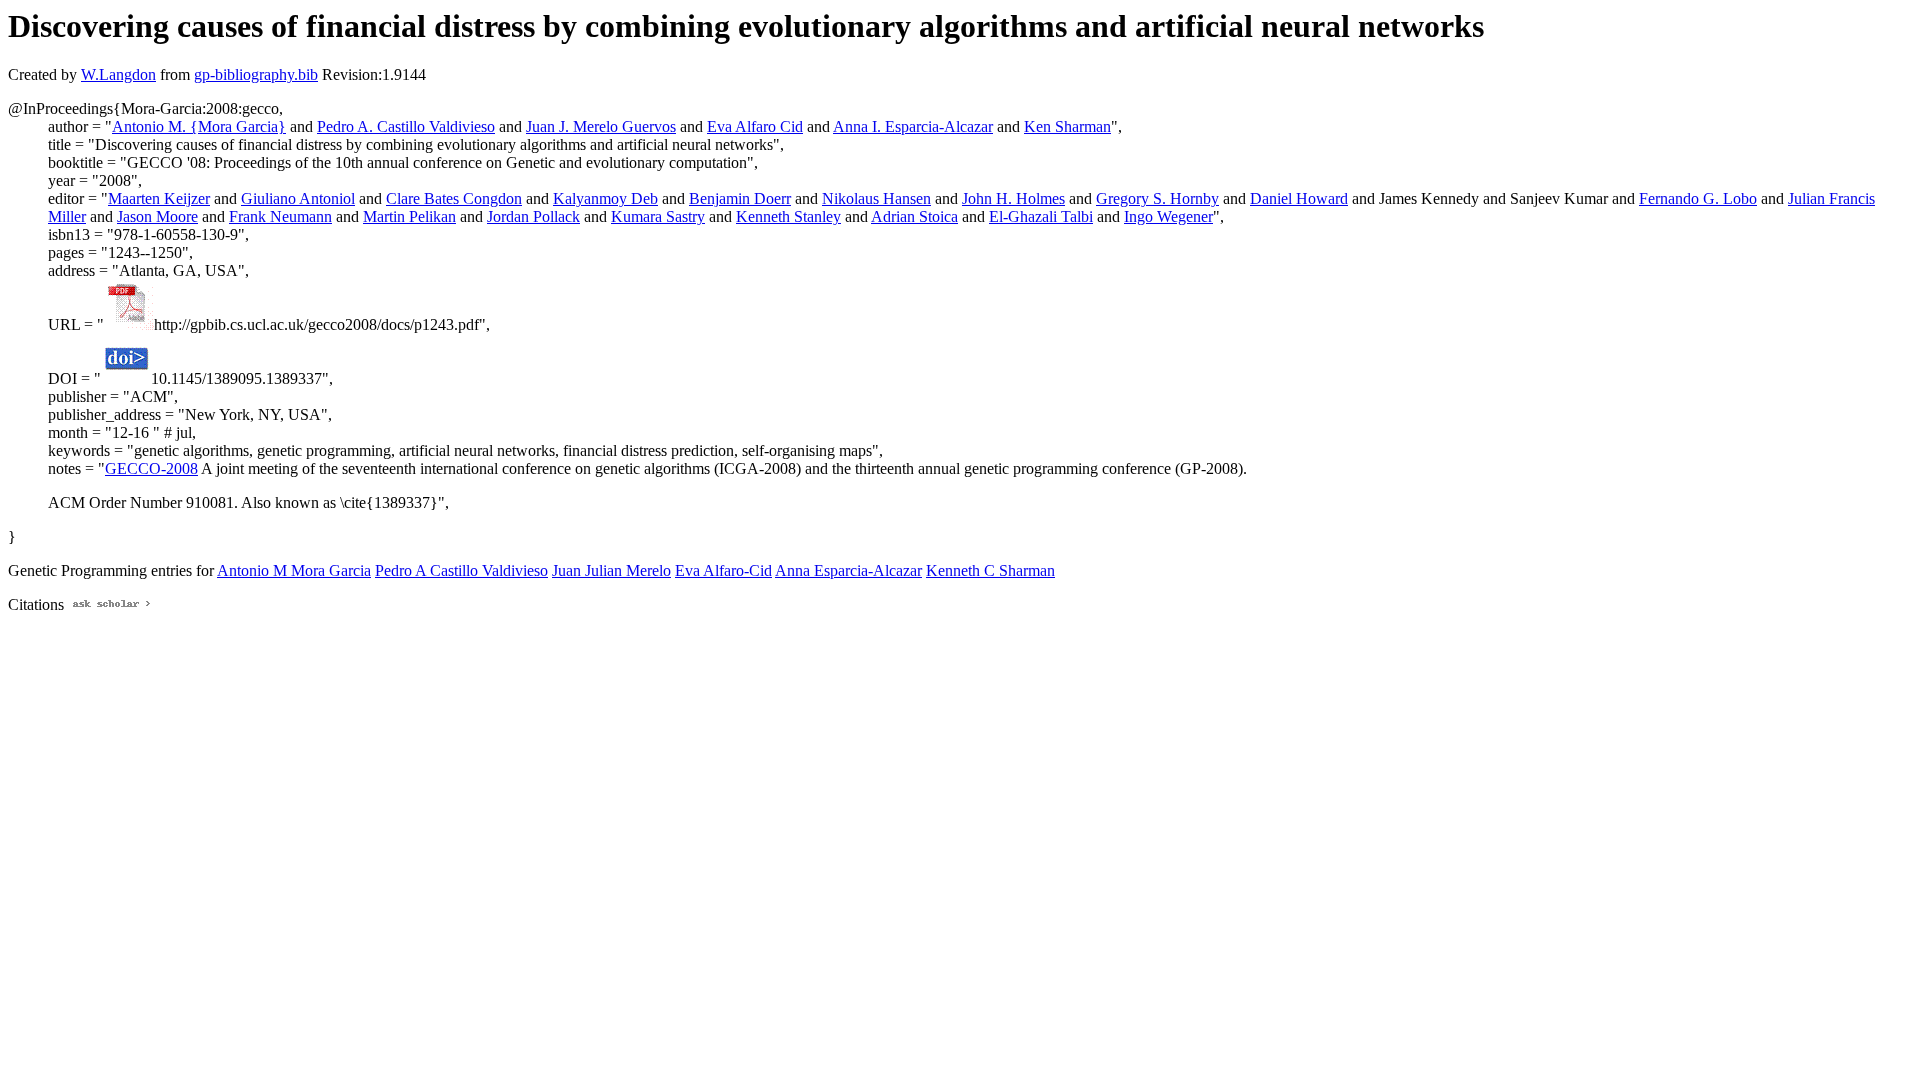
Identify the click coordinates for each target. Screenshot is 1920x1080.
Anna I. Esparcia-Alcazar (913, 126)
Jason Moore (157, 216)
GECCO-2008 (151, 468)
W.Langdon (118, 74)
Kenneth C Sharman (990, 570)
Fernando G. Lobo (1698, 198)
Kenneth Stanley (788, 216)
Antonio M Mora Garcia (294, 570)
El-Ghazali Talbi (1041, 216)
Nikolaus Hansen (876, 198)
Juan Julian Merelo (611, 570)
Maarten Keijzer (159, 198)
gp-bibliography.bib (256, 74)
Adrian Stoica (914, 216)
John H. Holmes (1013, 198)
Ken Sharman (1067, 126)
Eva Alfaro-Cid (723, 570)
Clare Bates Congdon (454, 198)
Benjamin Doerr (740, 198)
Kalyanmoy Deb (605, 198)
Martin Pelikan (409, 216)
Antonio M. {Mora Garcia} (199, 126)
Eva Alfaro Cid (755, 126)
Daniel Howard (1299, 198)
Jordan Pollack (533, 216)
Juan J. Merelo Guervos (601, 126)
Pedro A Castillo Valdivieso (461, 570)
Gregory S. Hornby (1157, 198)
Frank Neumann (280, 216)
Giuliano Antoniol (298, 198)
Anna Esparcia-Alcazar (848, 570)
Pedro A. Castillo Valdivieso (406, 126)
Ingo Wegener (1168, 216)
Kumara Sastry (658, 216)
